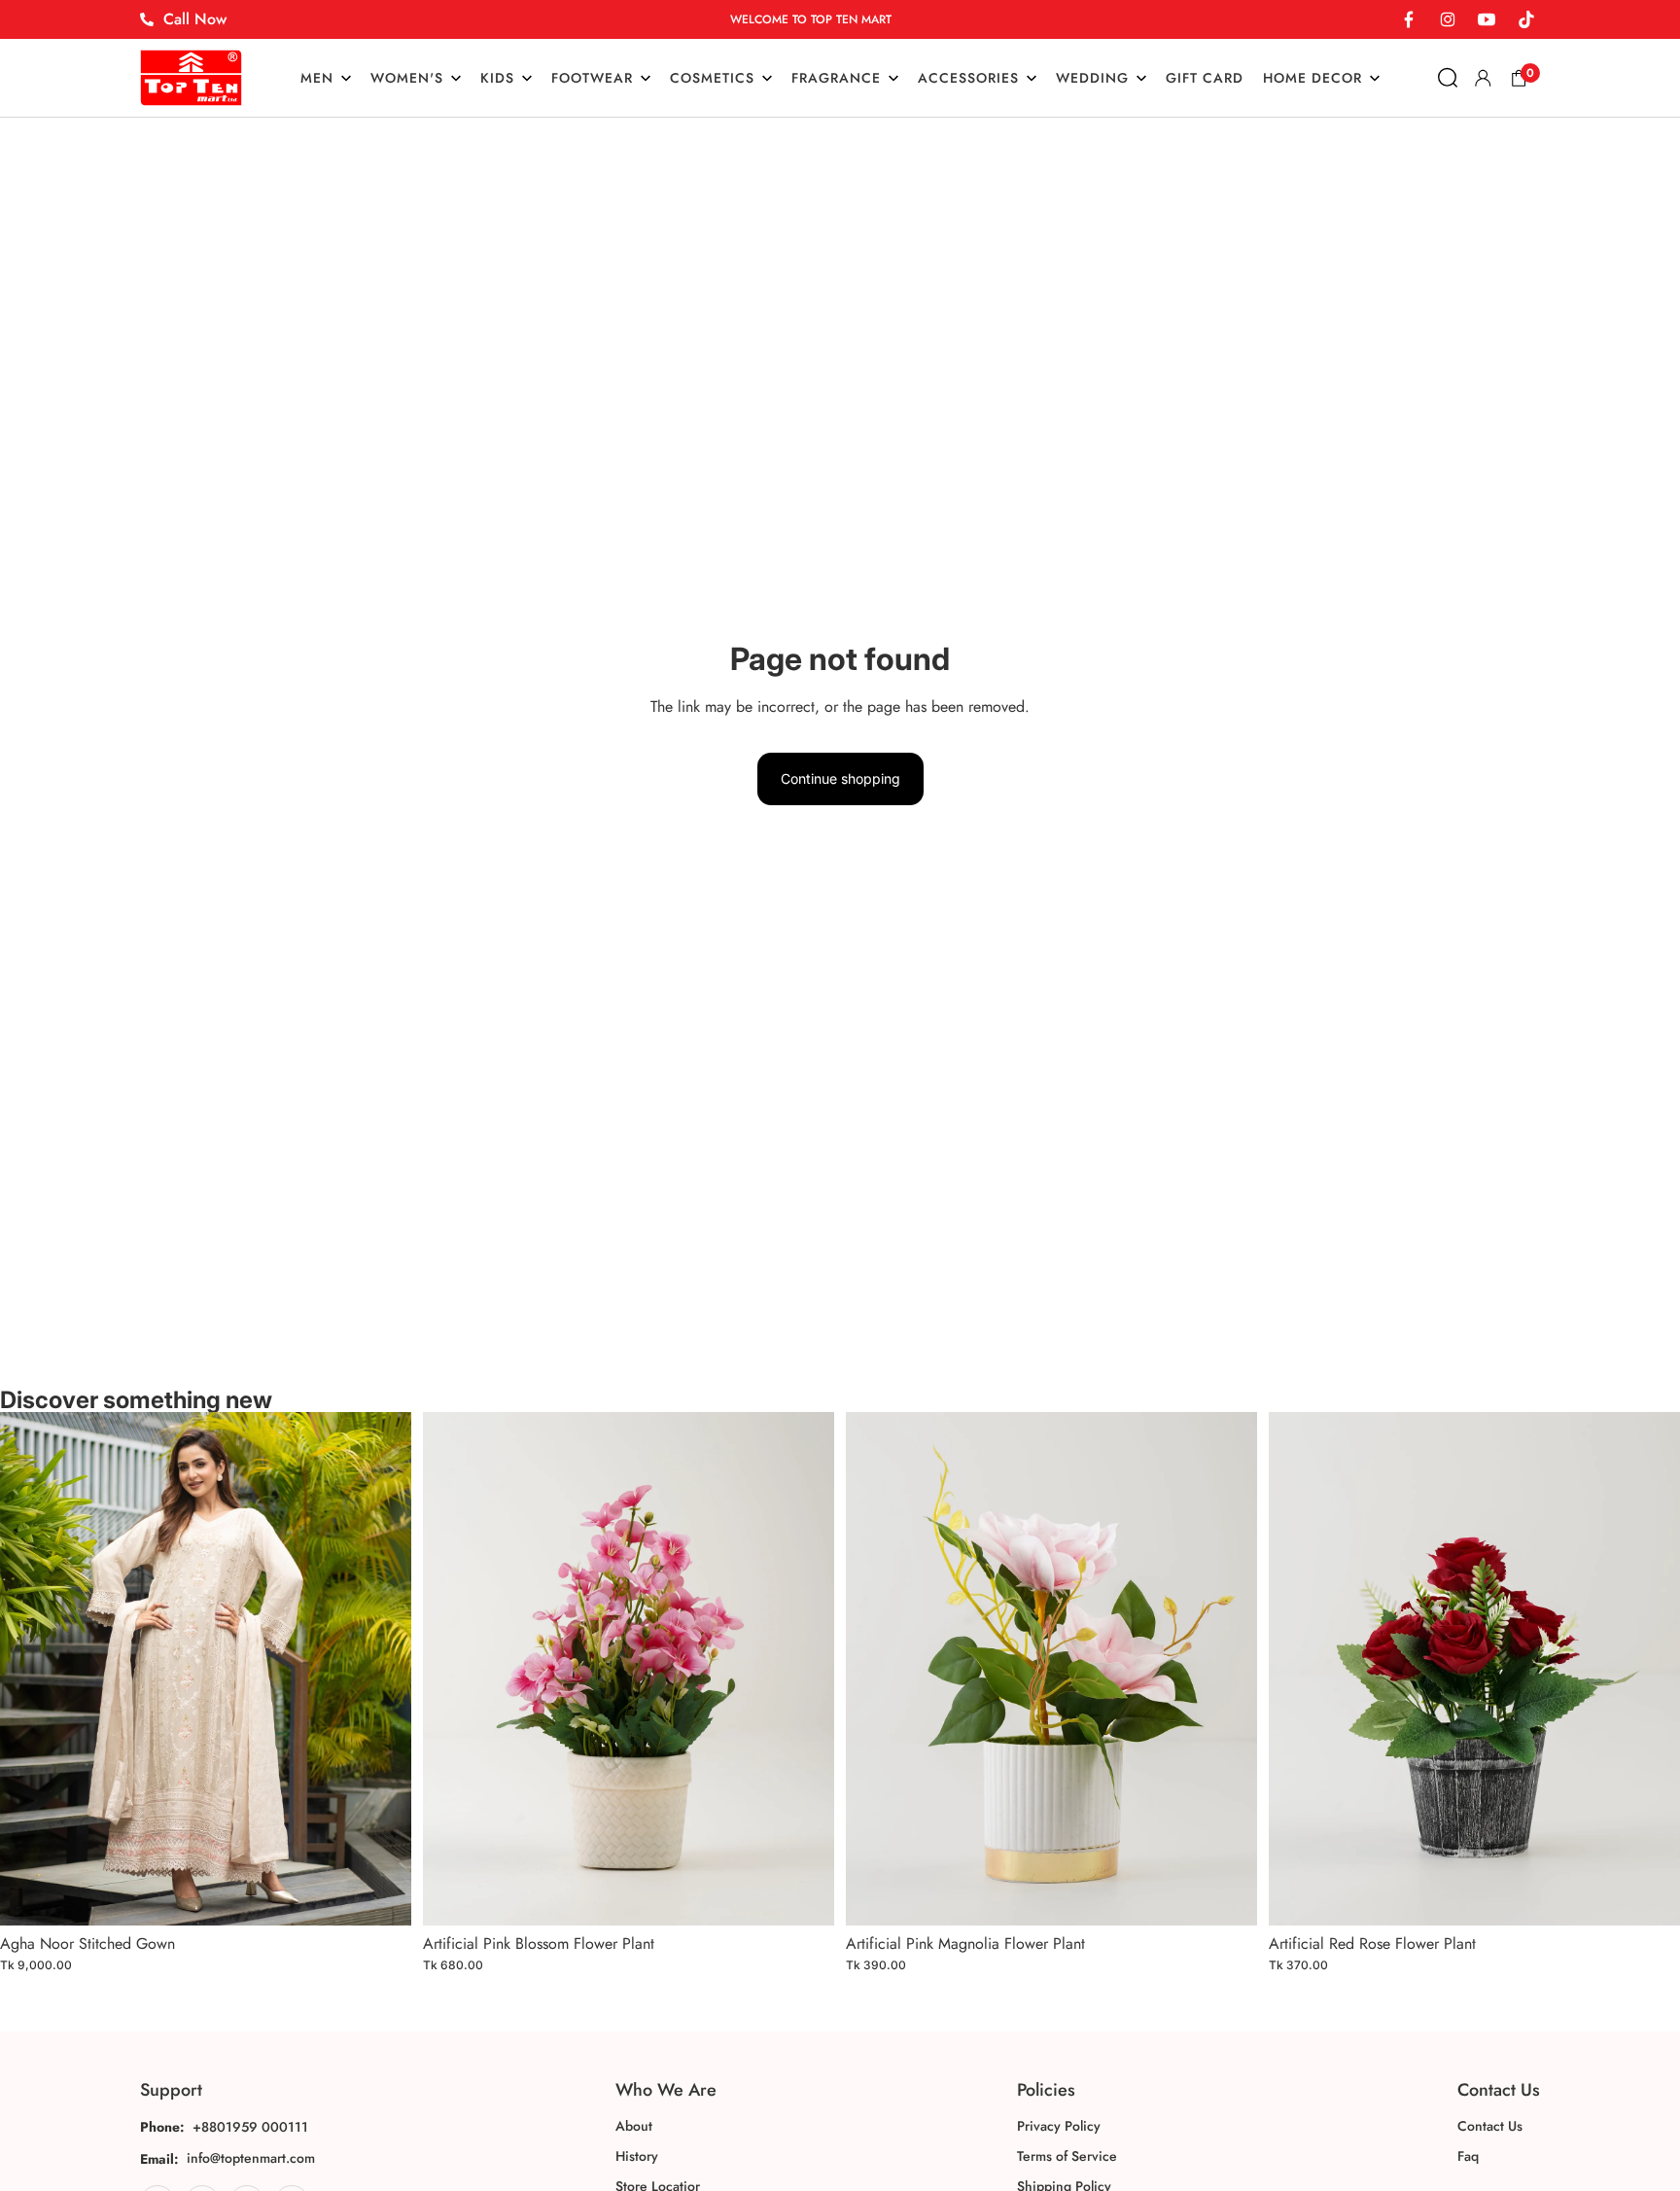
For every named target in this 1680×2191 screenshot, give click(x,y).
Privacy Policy (1059, 2126)
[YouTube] (1487, 19)
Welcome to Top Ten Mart (811, 19)
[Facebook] (1409, 19)
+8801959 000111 (250, 2127)
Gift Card (1205, 78)
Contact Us (1490, 2126)
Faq (1468, 2156)
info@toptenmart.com (251, 2158)
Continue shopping (840, 778)
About (634, 2126)
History (637, 2156)
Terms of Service (1067, 2156)
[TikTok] (1525, 19)
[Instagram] (1448, 19)
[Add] (381, 1895)
